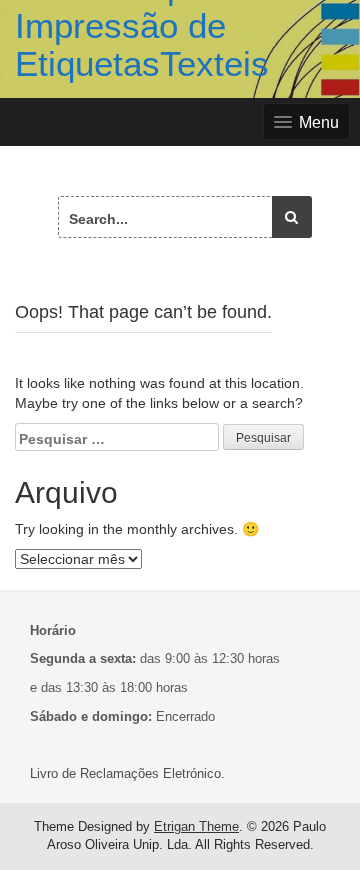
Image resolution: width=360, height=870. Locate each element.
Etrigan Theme (196, 826)
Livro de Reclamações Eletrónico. (127, 773)
